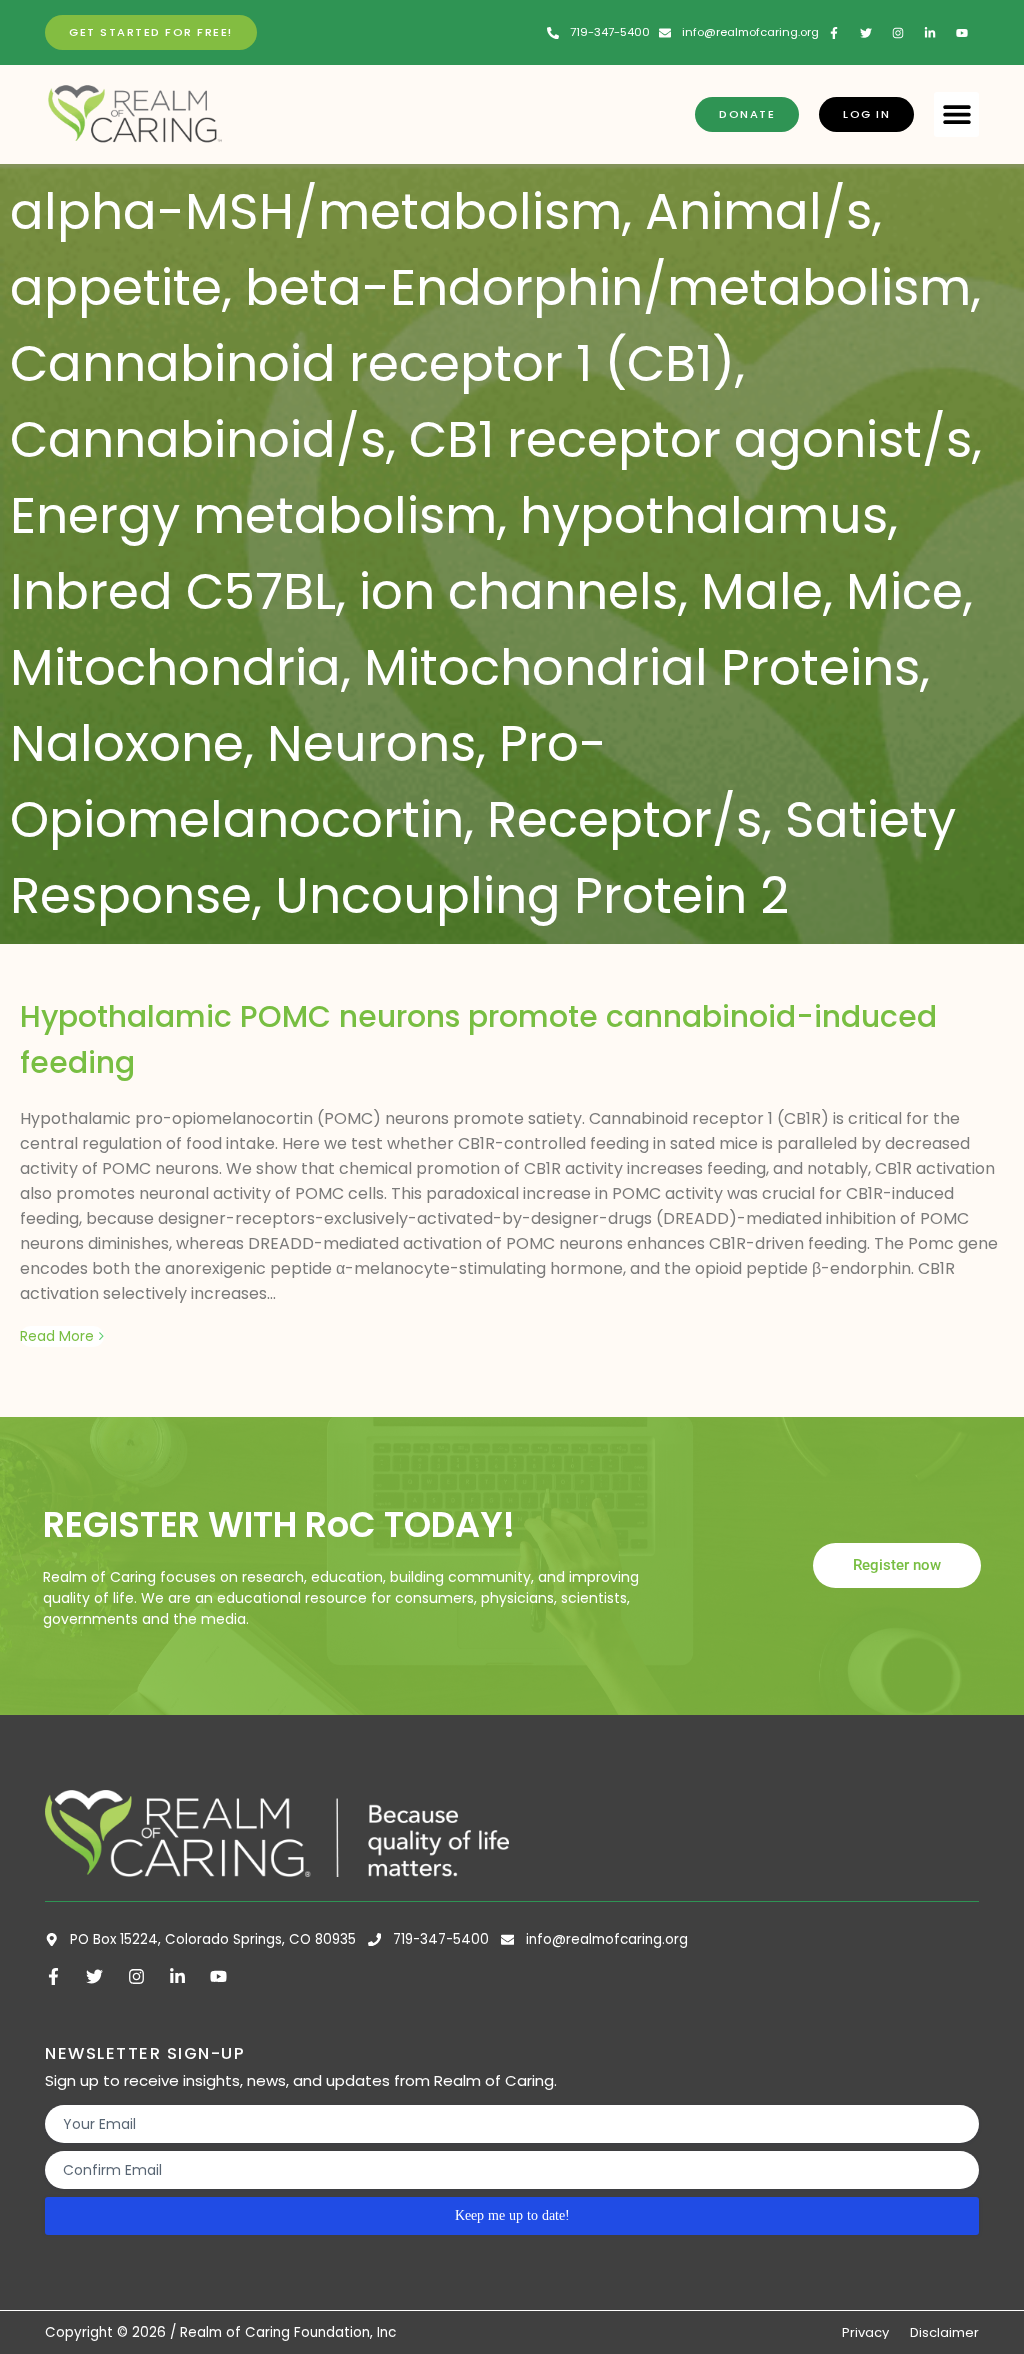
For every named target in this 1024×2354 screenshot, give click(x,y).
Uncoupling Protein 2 (532, 895)
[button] (956, 114)
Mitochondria (175, 667)
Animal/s (758, 211)
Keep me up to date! (512, 2215)
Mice (904, 591)
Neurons (371, 743)
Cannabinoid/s (198, 439)
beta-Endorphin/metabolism (608, 287)
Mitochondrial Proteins (642, 667)
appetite (116, 287)
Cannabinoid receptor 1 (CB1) (372, 363)
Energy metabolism (253, 515)
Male (762, 591)
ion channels (518, 591)
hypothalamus (704, 515)
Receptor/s (624, 819)
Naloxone (127, 743)
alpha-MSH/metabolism (316, 211)
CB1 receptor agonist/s (690, 439)
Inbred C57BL (173, 591)
